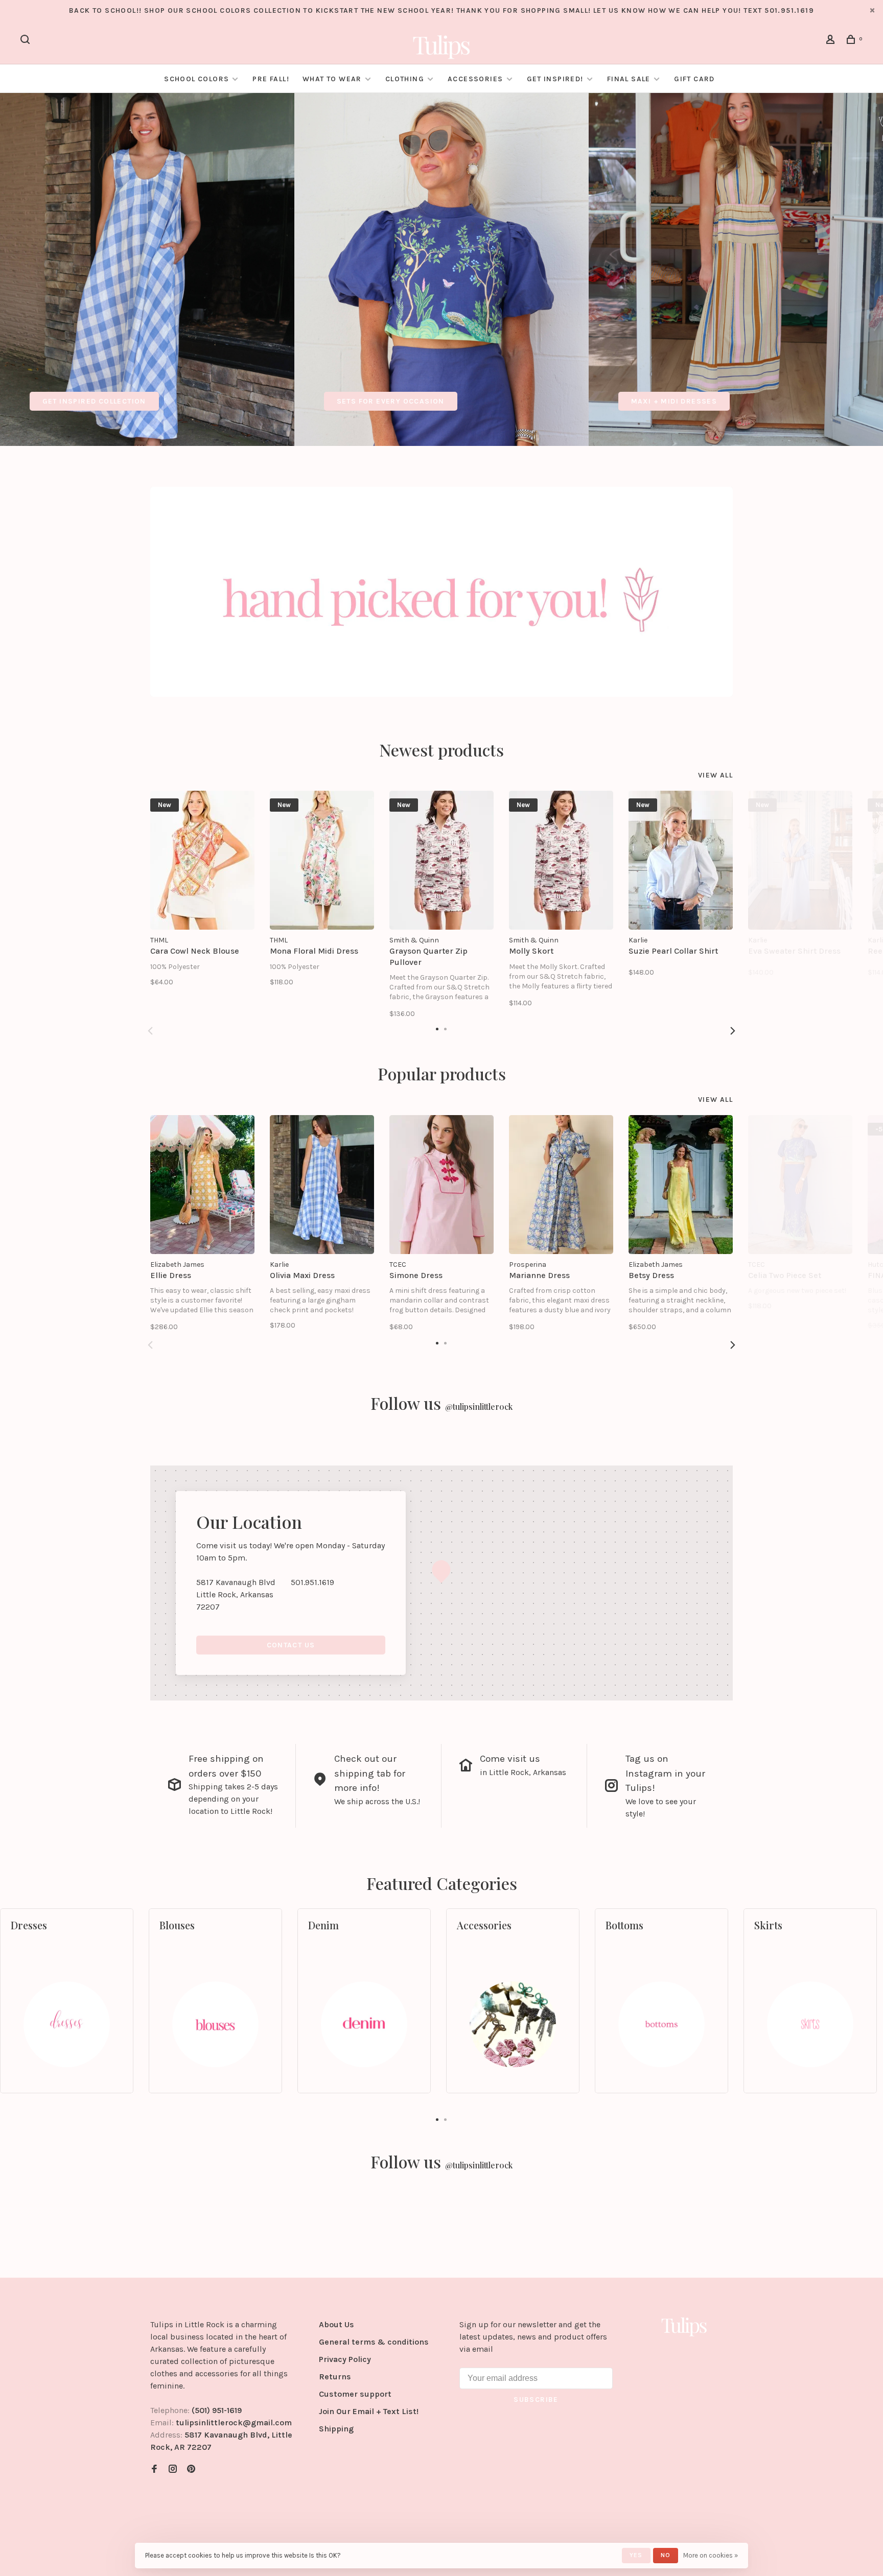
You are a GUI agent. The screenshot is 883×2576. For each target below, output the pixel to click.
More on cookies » (711, 2555)
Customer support (355, 2394)
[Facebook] (154, 2469)
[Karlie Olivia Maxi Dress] (322, 1185)
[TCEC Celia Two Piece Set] (800, 1185)
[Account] (832, 41)
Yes (636, 2555)
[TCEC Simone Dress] (441, 1185)
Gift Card (694, 79)
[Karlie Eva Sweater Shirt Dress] (800, 860)
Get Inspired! (555, 79)
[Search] (27, 41)
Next (733, 1031)
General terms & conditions (374, 2342)
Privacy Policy (345, 2359)
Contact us (291, 1645)
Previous (150, 1031)
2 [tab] (446, 2119)
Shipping (336, 2429)
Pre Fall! (271, 79)
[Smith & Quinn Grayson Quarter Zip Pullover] (441, 860)
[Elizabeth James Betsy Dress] (681, 1185)
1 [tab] (437, 2119)
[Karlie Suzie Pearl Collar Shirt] (681, 860)
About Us (336, 2324)
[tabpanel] (147, 269)
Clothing (405, 79)
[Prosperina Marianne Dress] (561, 1185)
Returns (335, 2377)
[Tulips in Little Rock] (684, 2326)
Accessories (475, 79)
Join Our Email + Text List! (369, 2411)
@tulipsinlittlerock (479, 1407)
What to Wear (332, 79)
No (666, 2555)
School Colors (196, 79)
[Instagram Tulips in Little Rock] (173, 2469)
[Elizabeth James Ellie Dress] (202, 1185)
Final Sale (630, 79)
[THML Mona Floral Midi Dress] (322, 860)
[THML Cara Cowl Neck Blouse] (202, 860)
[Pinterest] (191, 2469)
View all (715, 775)
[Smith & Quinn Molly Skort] (561, 860)
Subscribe (536, 2400)
